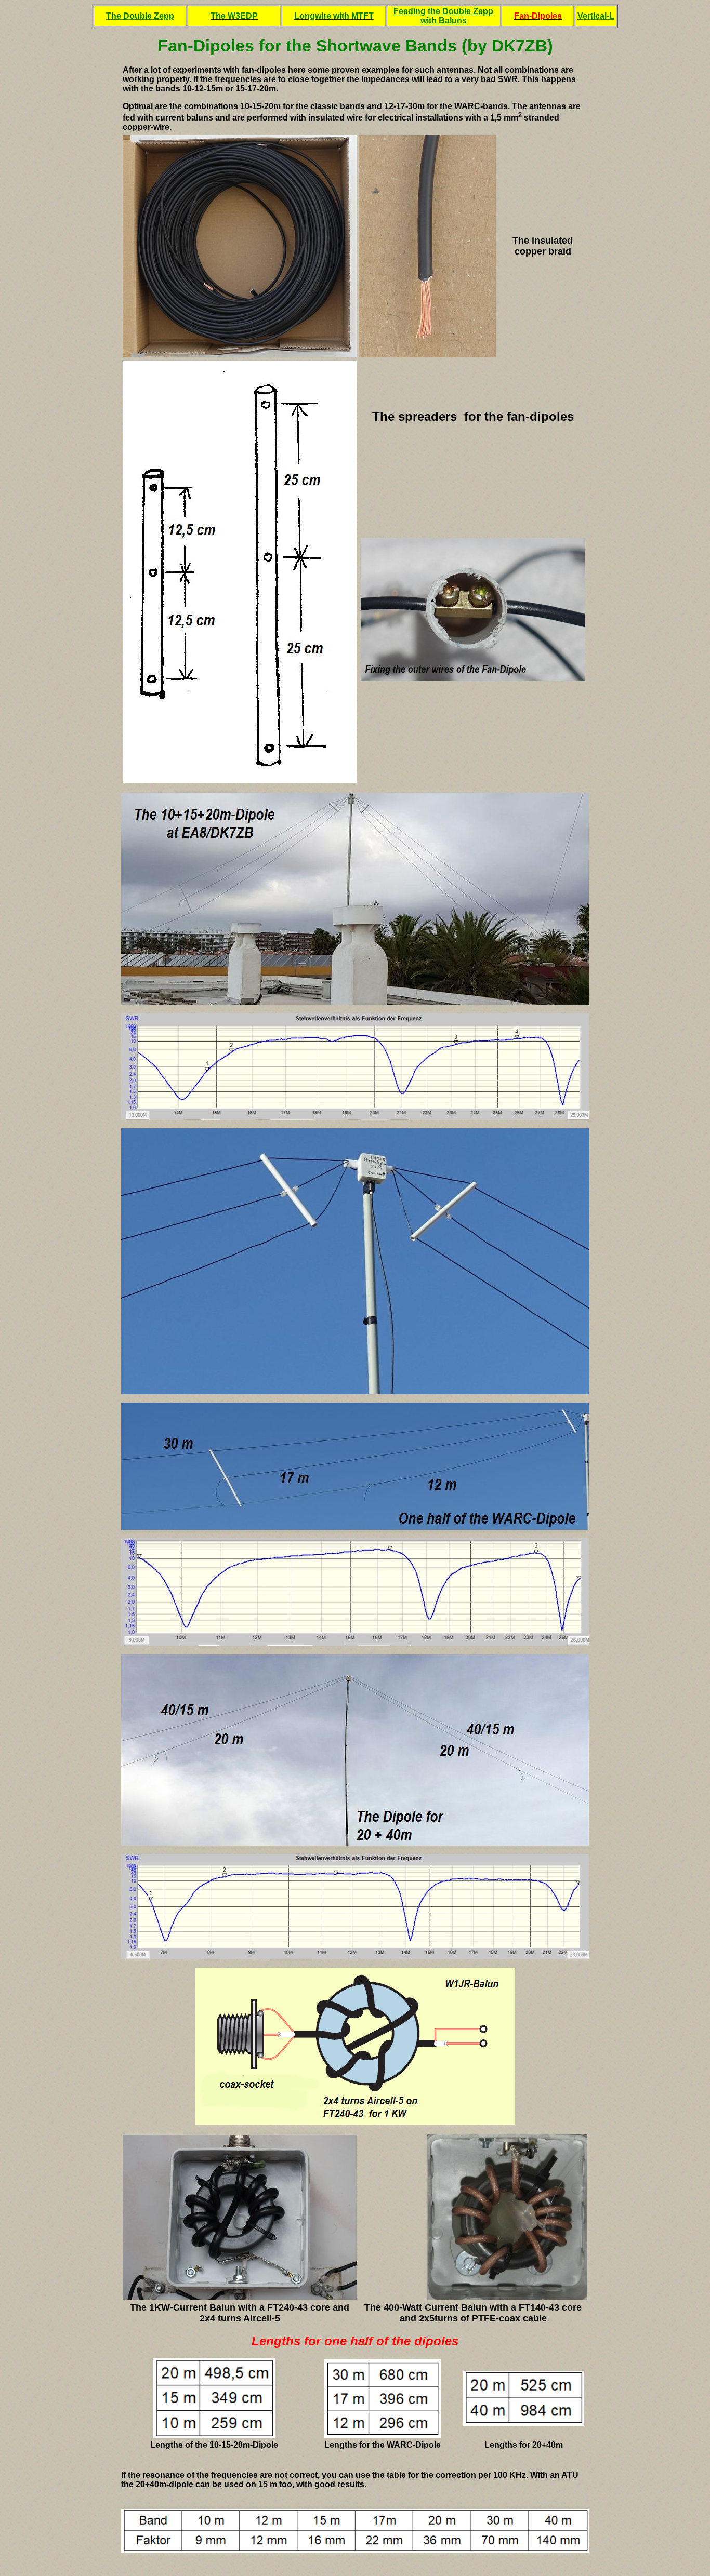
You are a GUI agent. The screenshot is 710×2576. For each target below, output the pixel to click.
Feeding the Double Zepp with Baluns (443, 16)
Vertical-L (596, 16)
